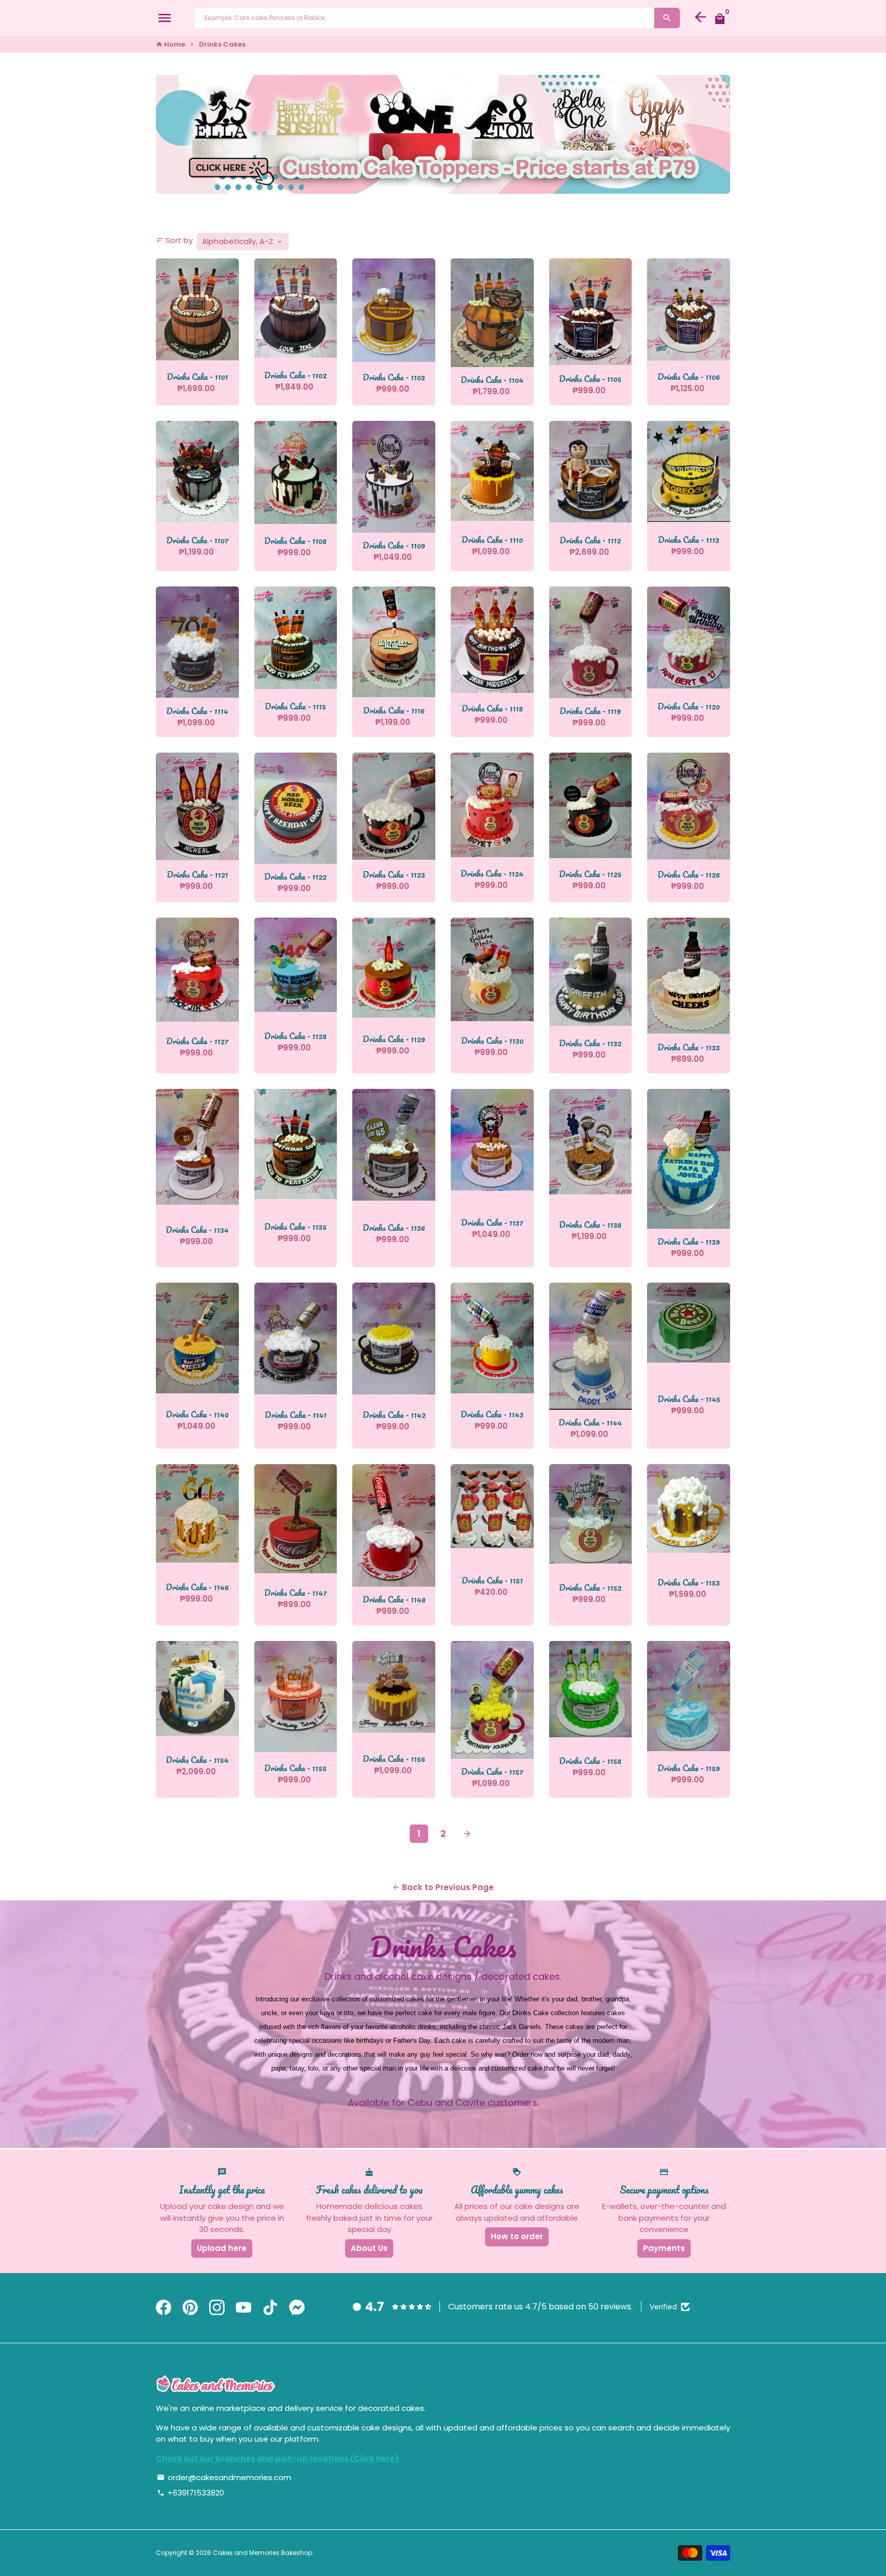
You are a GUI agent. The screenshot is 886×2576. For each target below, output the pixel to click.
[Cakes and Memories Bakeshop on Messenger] (297, 2308)
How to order (517, 2236)
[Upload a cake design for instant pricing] (443, 134)
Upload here (222, 2248)
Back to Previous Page (443, 1887)
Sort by (174, 240)
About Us (369, 2248)
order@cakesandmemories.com (224, 2477)
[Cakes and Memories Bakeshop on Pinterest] (190, 2308)
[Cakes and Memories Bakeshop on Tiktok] (270, 2308)
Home (170, 44)
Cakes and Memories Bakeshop (263, 2553)
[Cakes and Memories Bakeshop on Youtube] (244, 2308)
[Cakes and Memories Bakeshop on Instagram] (217, 2308)
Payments (664, 2248)
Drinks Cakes (222, 44)
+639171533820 (190, 2493)
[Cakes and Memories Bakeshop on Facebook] (164, 2308)
